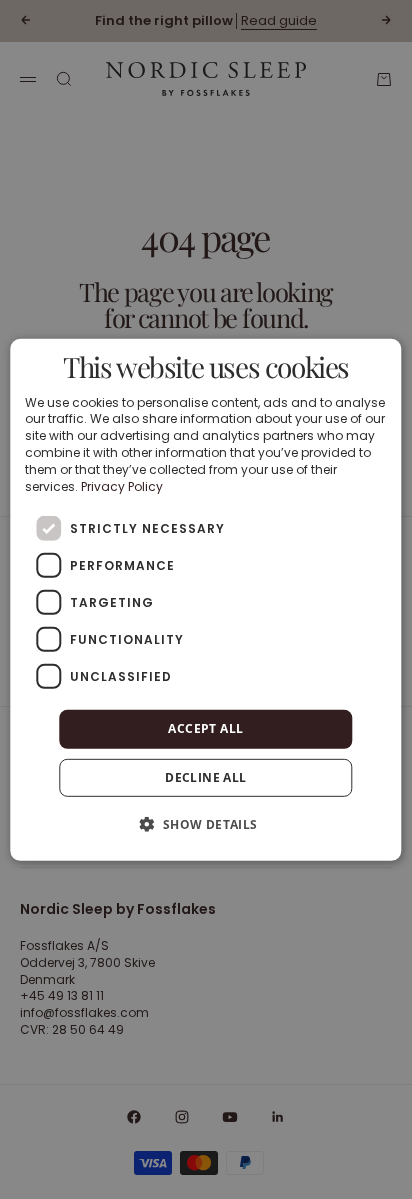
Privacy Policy (122, 485)
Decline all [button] (205, 777)
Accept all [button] (205, 728)
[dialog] (205, 599)
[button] (205, 824)
